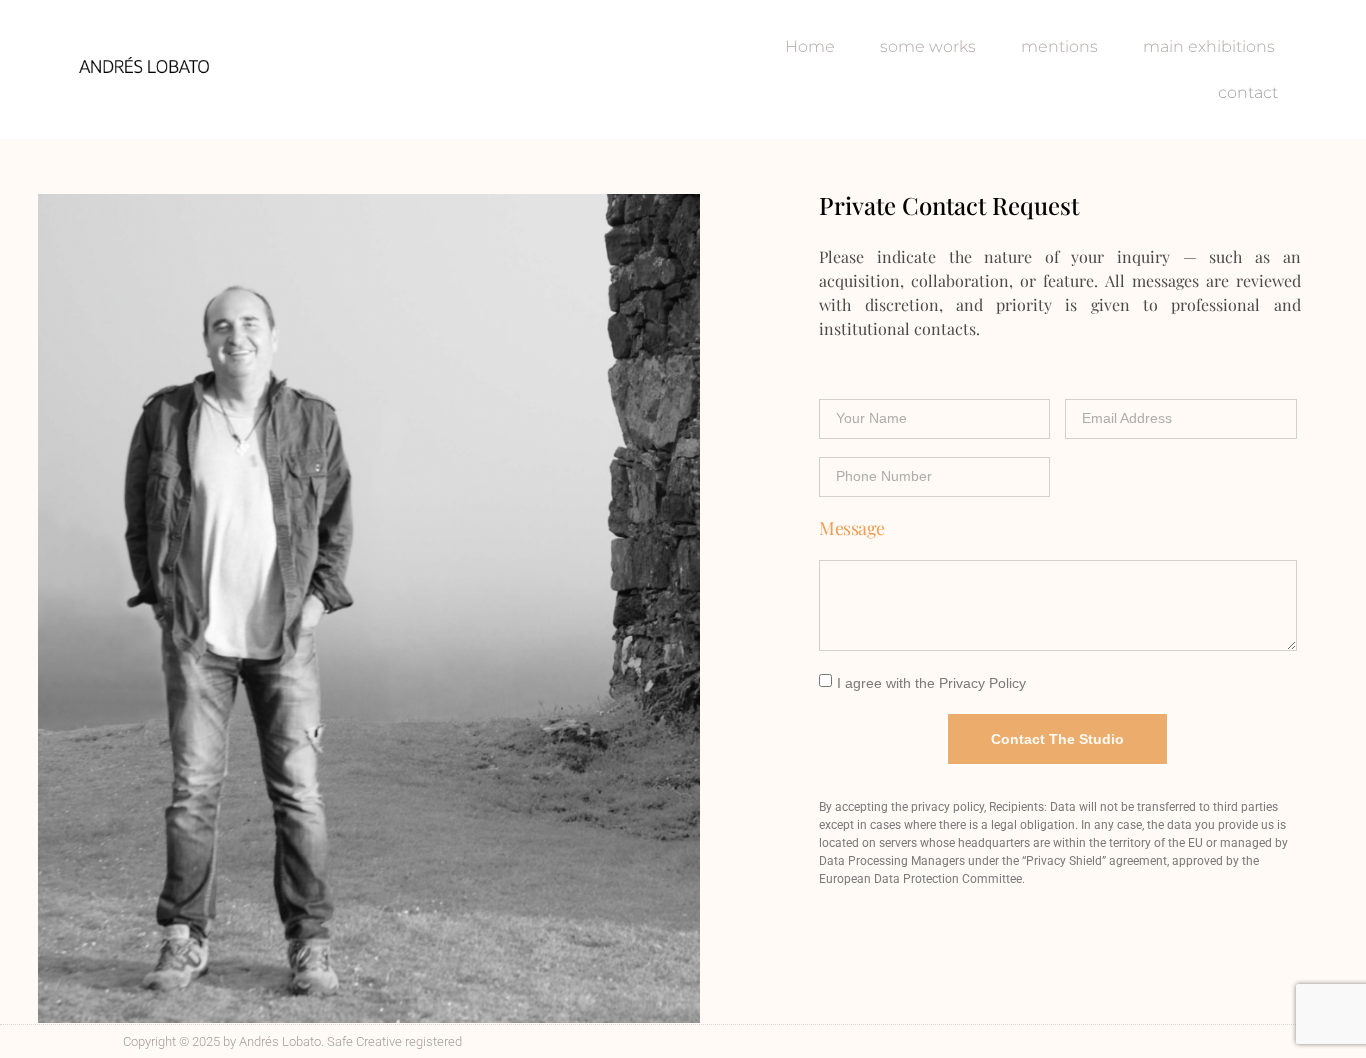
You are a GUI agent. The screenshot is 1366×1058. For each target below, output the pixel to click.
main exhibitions (1209, 46)
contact (1248, 92)
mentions (1059, 46)
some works (928, 46)
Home (810, 46)
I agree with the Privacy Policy (931, 682)
